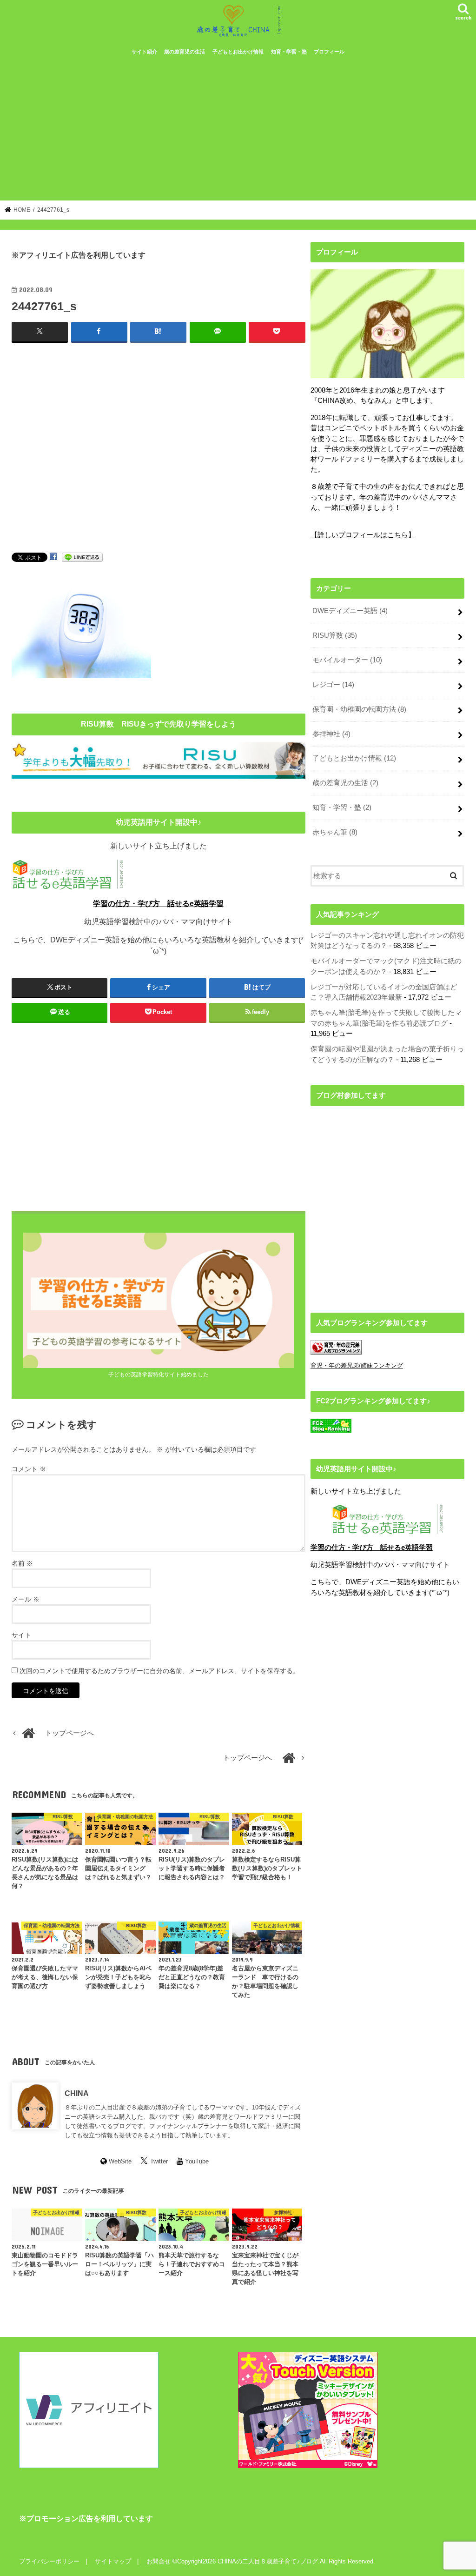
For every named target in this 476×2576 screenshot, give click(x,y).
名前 (22, 1563)
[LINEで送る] (82, 557)
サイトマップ (113, 2561)
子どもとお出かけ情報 (238, 52)
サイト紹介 (144, 52)
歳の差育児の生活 (185, 52)
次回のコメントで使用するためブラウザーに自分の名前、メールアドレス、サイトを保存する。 (159, 1671)
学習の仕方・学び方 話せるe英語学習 (158, 904)
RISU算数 (335, 635)
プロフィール (329, 52)
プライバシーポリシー (49, 2561)
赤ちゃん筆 (335, 832)
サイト (21, 1635)
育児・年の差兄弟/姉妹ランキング (357, 1365)
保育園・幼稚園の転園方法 (359, 709)
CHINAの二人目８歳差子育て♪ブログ (268, 2561)
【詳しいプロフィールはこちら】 (363, 535)
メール (26, 1599)
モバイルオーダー (347, 660)
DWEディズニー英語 (350, 611)
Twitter (159, 2161)
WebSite (120, 2161)
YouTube (197, 2161)
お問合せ (159, 2561)
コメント (29, 1469)
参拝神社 (331, 734)
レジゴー (333, 685)
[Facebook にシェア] (53, 557)
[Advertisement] (238, 131)
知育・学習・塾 (289, 52)
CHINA (77, 2093)
